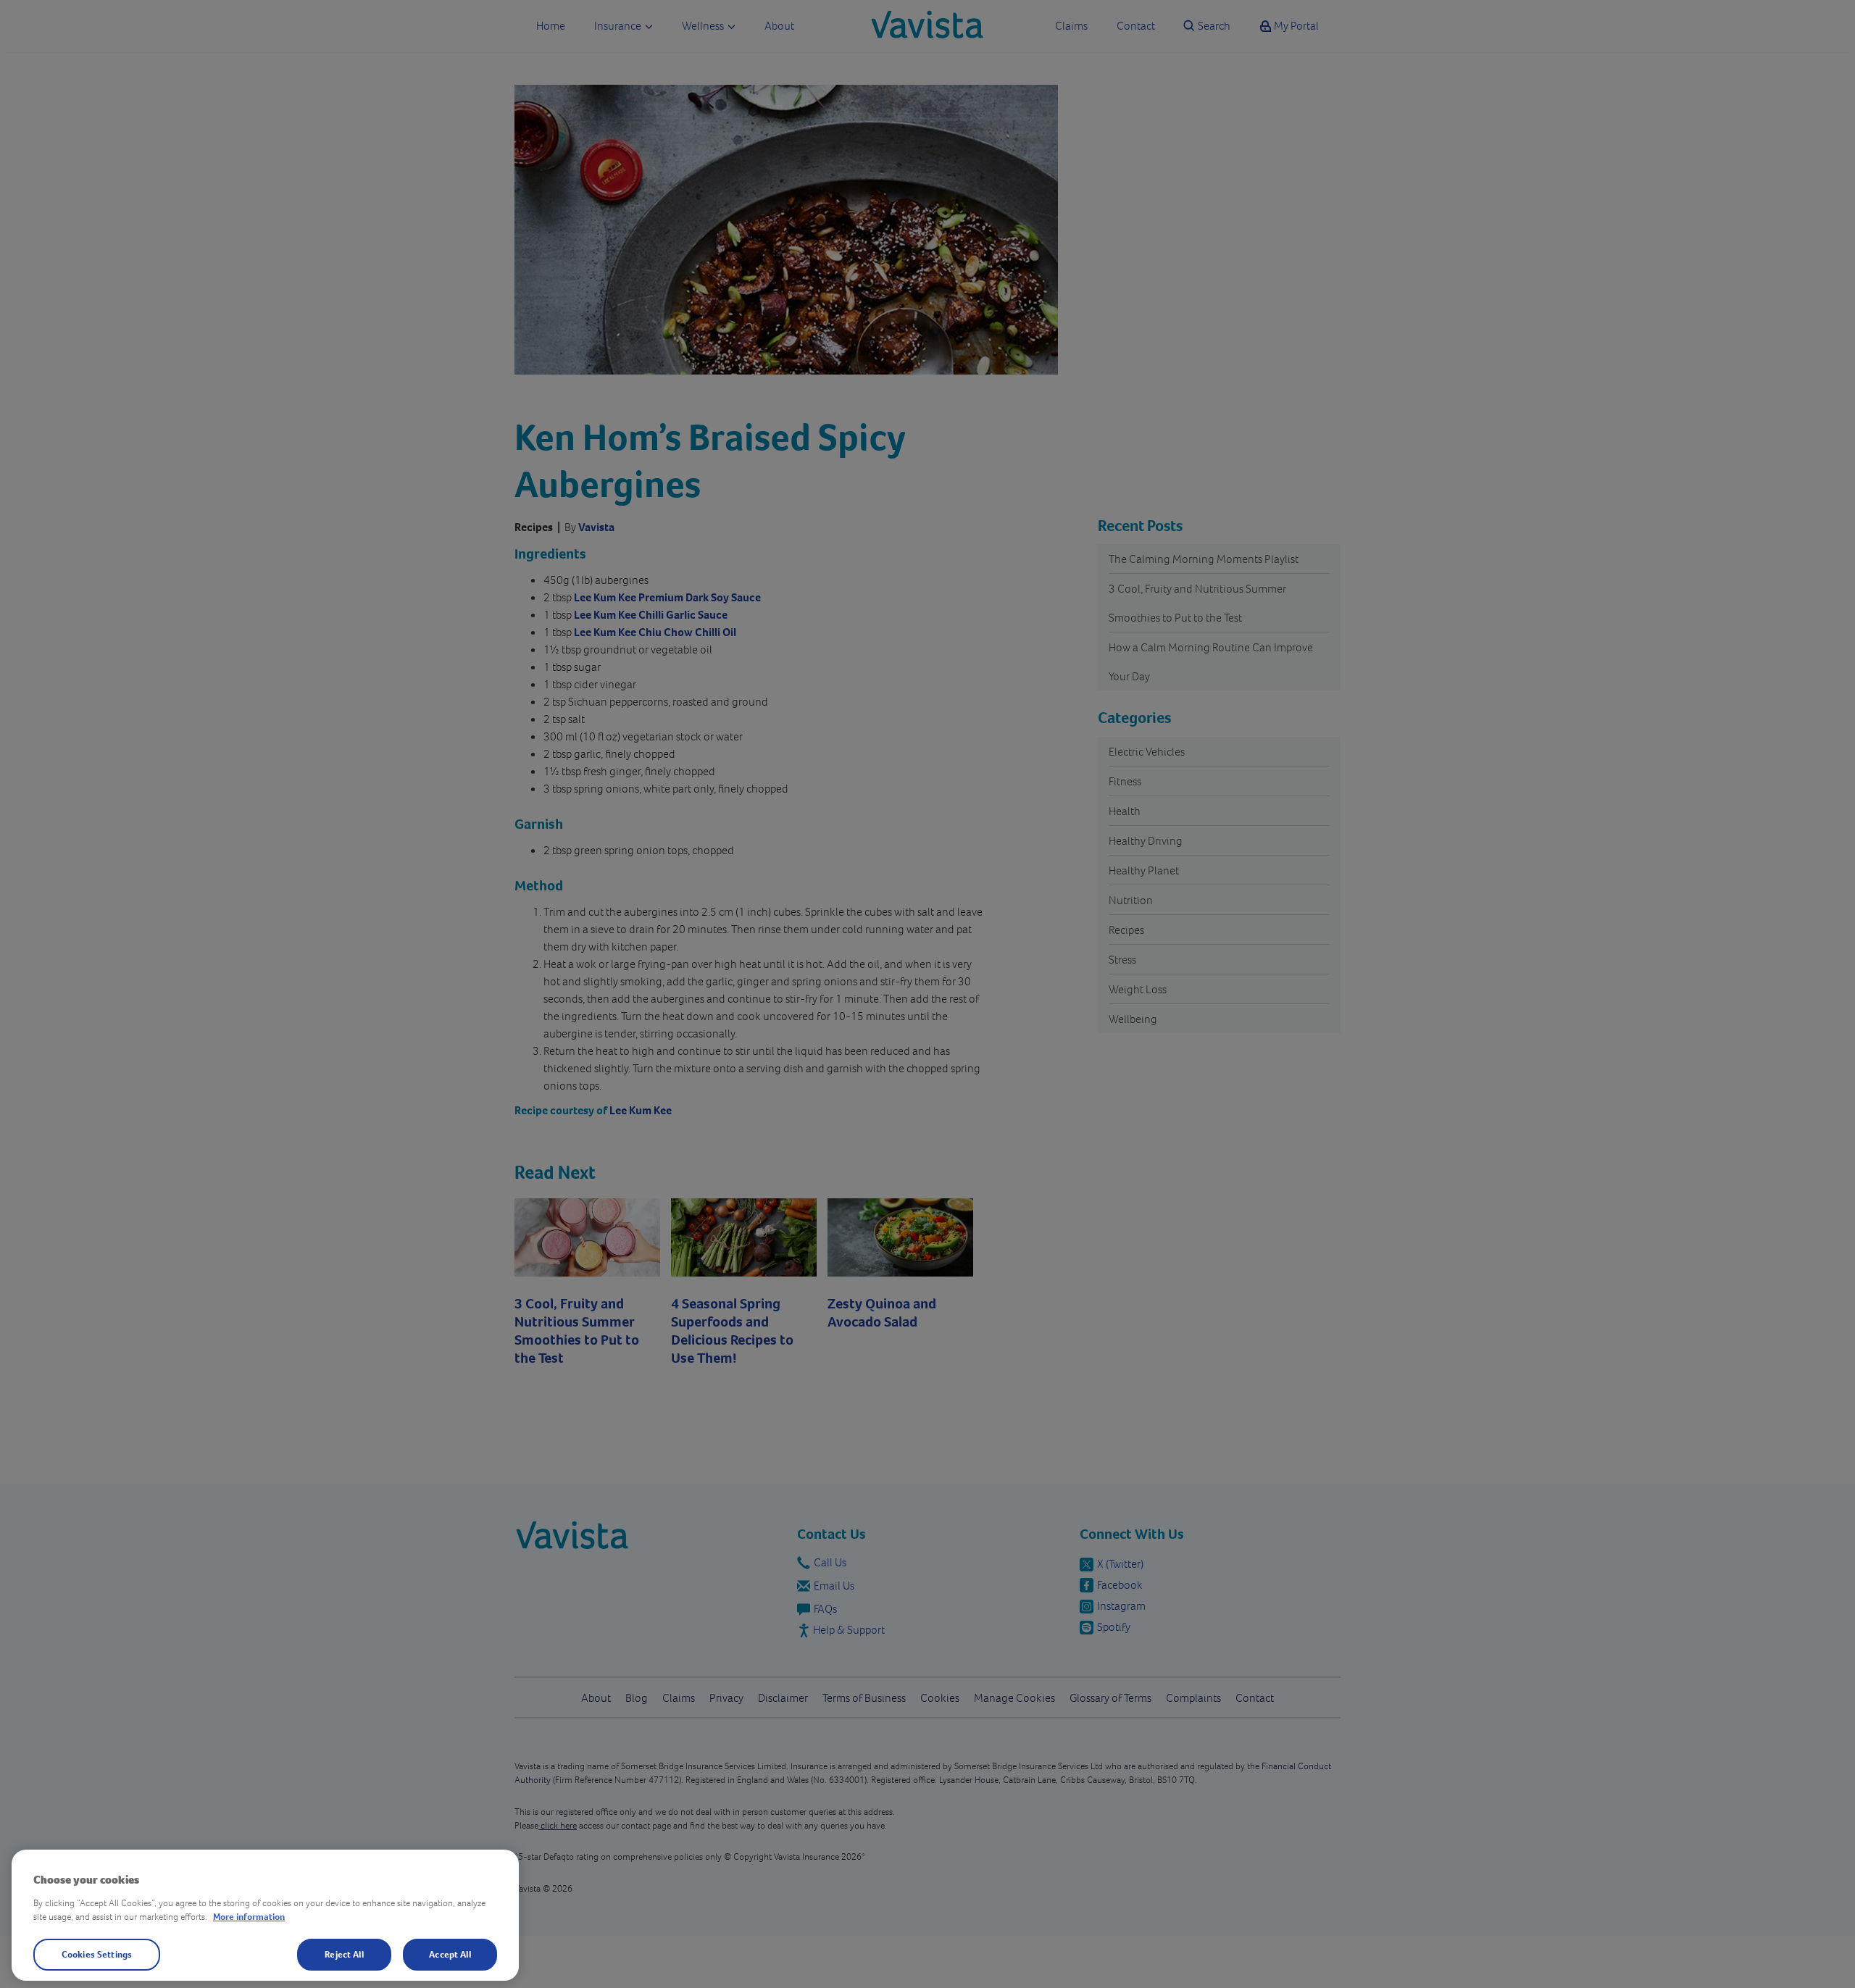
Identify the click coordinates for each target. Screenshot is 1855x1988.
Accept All (450, 1954)
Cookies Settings (97, 1954)
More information (249, 1917)
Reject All (344, 1954)
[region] (265, 1915)
